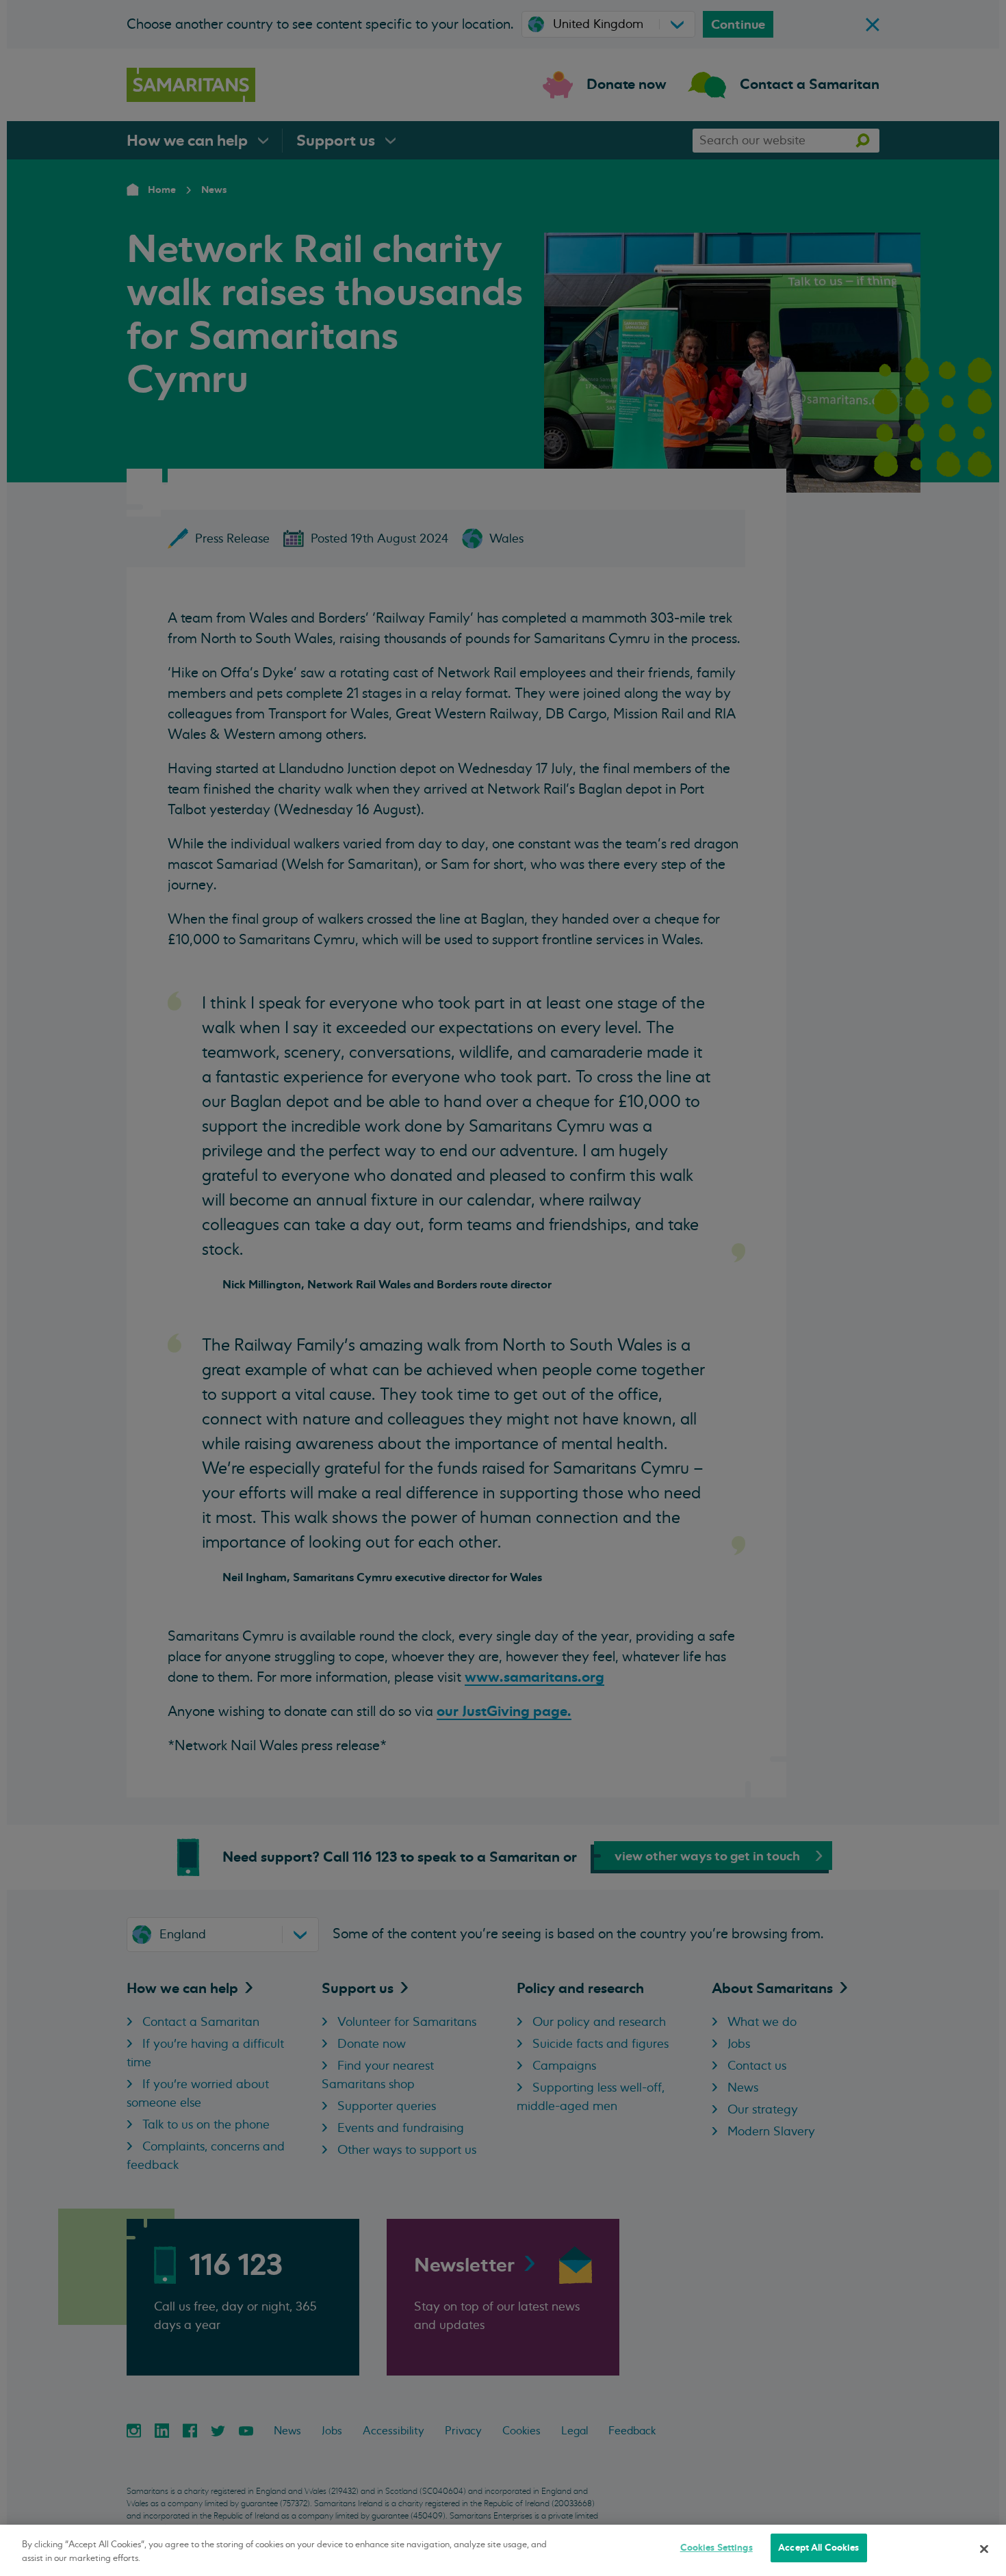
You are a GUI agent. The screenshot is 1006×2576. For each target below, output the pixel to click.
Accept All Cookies (818, 2548)
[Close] (984, 2549)
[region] (503, 2550)
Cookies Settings (717, 2548)
